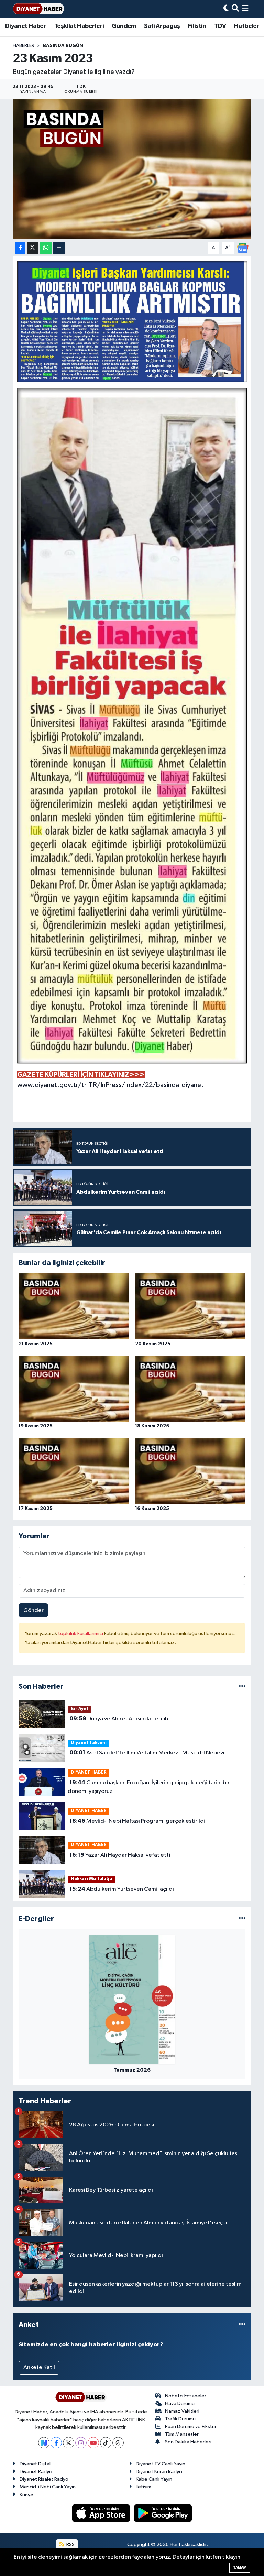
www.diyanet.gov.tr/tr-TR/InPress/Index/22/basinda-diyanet (111, 1085)
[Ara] (235, 9)
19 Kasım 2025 (36, 1426)
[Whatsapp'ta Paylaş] (46, 248)
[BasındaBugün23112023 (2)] (132, 725)
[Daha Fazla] (59, 248)
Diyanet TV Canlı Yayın (161, 2464)
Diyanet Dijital (35, 2464)
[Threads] (118, 2443)
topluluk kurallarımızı (81, 1634)
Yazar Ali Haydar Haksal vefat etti (120, 1855)
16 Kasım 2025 (152, 1509)
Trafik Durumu (180, 2419)
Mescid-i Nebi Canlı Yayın (48, 2487)
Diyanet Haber (26, 26)
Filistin (197, 26)
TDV (220, 26)
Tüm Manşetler (182, 2434)
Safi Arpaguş (162, 26)
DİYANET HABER (89, 1772)
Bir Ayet (80, 1709)
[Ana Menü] (245, 9)
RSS (70, 2545)
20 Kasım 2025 (153, 1344)
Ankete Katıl (39, 2367)
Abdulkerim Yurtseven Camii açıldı (122, 1889)
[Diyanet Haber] (38, 9)
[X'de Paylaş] (33, 248)
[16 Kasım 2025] (190, 1471)
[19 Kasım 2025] (74, 1389)
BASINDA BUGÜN (63, 46)
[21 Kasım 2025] (74, 1306)
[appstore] (102, 2513)
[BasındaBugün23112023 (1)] (132, 321)
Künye (26, 2495)
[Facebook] (56, 2443)
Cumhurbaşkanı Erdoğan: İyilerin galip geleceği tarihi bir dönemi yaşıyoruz (148, 1787)
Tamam (240, 2568)
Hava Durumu (180, 2404)
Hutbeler (247, 26)
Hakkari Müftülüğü (91, 1879)
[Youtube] (93, 2443)
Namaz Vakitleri (182, 2411)
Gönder (34, 1610)
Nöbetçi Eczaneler (186, 2396)
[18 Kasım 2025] (190, 1389)
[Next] (44, 2443)
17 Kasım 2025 (36, 1509)
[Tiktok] (106, 2443)
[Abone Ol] (243, 248)
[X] (69, 2443)
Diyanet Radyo (36, 2472)
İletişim (144, 2487)
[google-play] (163, 2513)
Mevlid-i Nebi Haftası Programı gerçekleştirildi (137, 1821)
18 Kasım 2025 (152, 1426)
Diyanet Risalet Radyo (44, 2479)
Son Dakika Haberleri (188, 2442)
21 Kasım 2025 (36, 1344)
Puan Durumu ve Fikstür (191, 2427)
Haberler (24, 46)
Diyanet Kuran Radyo (159, 2472)
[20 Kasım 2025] (190, 1306)
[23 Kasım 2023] (132, 169)
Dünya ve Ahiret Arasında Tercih (119, 1719)
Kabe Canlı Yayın (154, 2479)
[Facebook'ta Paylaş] (20, 248)
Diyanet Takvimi (89, 1743)
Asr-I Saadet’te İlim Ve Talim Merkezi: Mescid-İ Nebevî (147, 1753)
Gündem (124, 26)
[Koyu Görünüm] (226, 9)
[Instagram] (81, 2443)
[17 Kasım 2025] (74, 1471)
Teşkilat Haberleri (79, 26)
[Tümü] (242, 1686)
